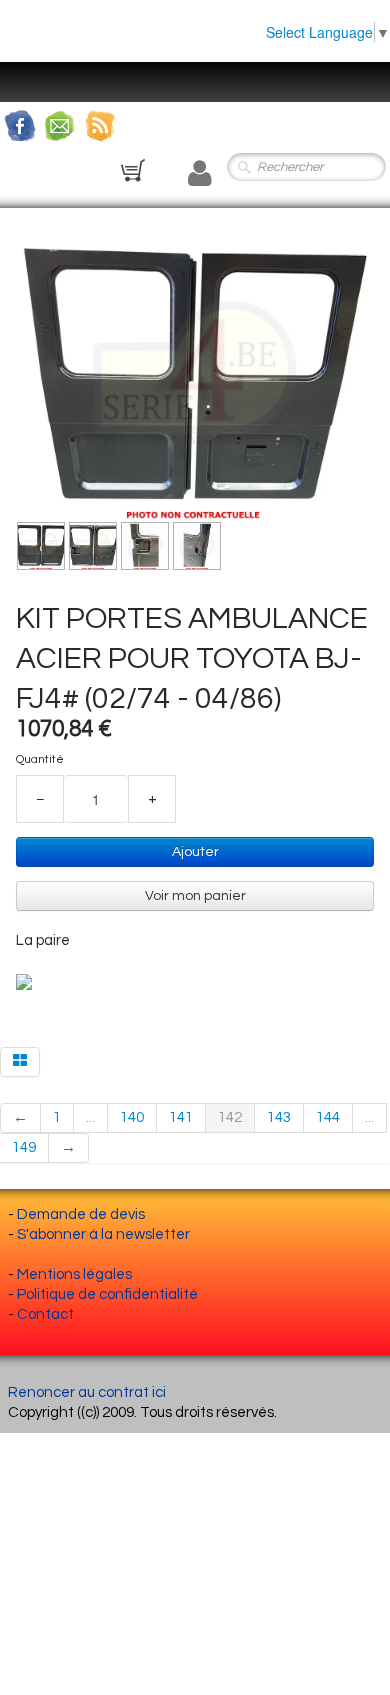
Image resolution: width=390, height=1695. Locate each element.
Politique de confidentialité (107, 1294)
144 (328, 1117)
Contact (45, 1314)
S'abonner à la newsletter (103, 1234)
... (90, 1117)
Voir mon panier (195, 896)
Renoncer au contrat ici (87, 1392)
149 (24, 1147)
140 (132, 1117)
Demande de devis (81, 1214)
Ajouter (195, 852)
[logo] (35, 72)
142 (230, 1117)
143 (279, 1117)
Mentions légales (74, 1274)
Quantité (40, 759)
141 (181, 1117)
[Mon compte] (200, 174)
